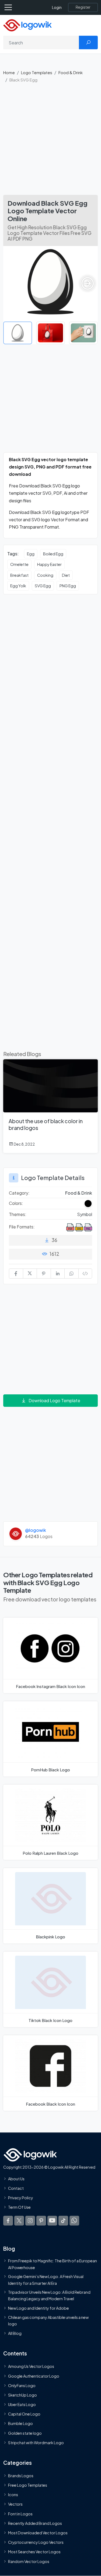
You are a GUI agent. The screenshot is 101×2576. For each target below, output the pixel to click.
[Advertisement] (50, 141)
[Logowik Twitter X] (19, 2220)
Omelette (19, 564)
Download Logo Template (54, 1400)
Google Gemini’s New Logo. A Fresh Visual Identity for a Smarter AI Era (46, 2280)
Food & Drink (71, 72)
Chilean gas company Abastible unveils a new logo (48, 2320)
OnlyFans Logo (22, 2385)
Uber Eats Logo (22, 2404)
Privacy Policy (21, 2198)
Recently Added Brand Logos (35, 2523)
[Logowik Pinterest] (41, 2220)
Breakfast (19, 575)
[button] (88, 283)
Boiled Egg (53, 554)
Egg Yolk (18, 586)
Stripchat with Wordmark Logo (36, 2443)
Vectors (15, 2504)
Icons (13, 2495)
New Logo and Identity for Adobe (39, 2308)
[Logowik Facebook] (8, 2220)
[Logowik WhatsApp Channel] (74, 2220)
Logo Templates (37, 72)
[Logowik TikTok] (63, 2220)
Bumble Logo (20, 2423)
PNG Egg (68, 586)
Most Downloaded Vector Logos (38, 2533)
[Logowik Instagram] (30, 2220)
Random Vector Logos (29, 2561)
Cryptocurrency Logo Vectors (36, 2542)
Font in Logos (20, 2514)
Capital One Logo (24, 2414)
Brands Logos (21, 2476)
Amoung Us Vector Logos (31, 2366)
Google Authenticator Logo (34, 2376)
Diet (66, 575)
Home (9, 72)
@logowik (36, 1530)
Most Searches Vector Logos (34, 2552)
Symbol (85, 1214)
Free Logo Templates (28, 2485)
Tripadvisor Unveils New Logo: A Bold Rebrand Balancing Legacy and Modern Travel (49, 2295)
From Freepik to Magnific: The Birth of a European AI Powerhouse (53, 2264)
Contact (16, 2188)
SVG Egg (43, 586)
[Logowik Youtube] (52, 2220)
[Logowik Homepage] (27, 25)
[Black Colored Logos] (88, 1204)
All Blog (15, 2333)
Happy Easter (49, 564)
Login (57, 7)
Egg (31, 554)
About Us (16, 2179)
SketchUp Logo (22, 2395)
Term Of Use (19, 2207)
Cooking (45, 575)
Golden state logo (25, 2433)
